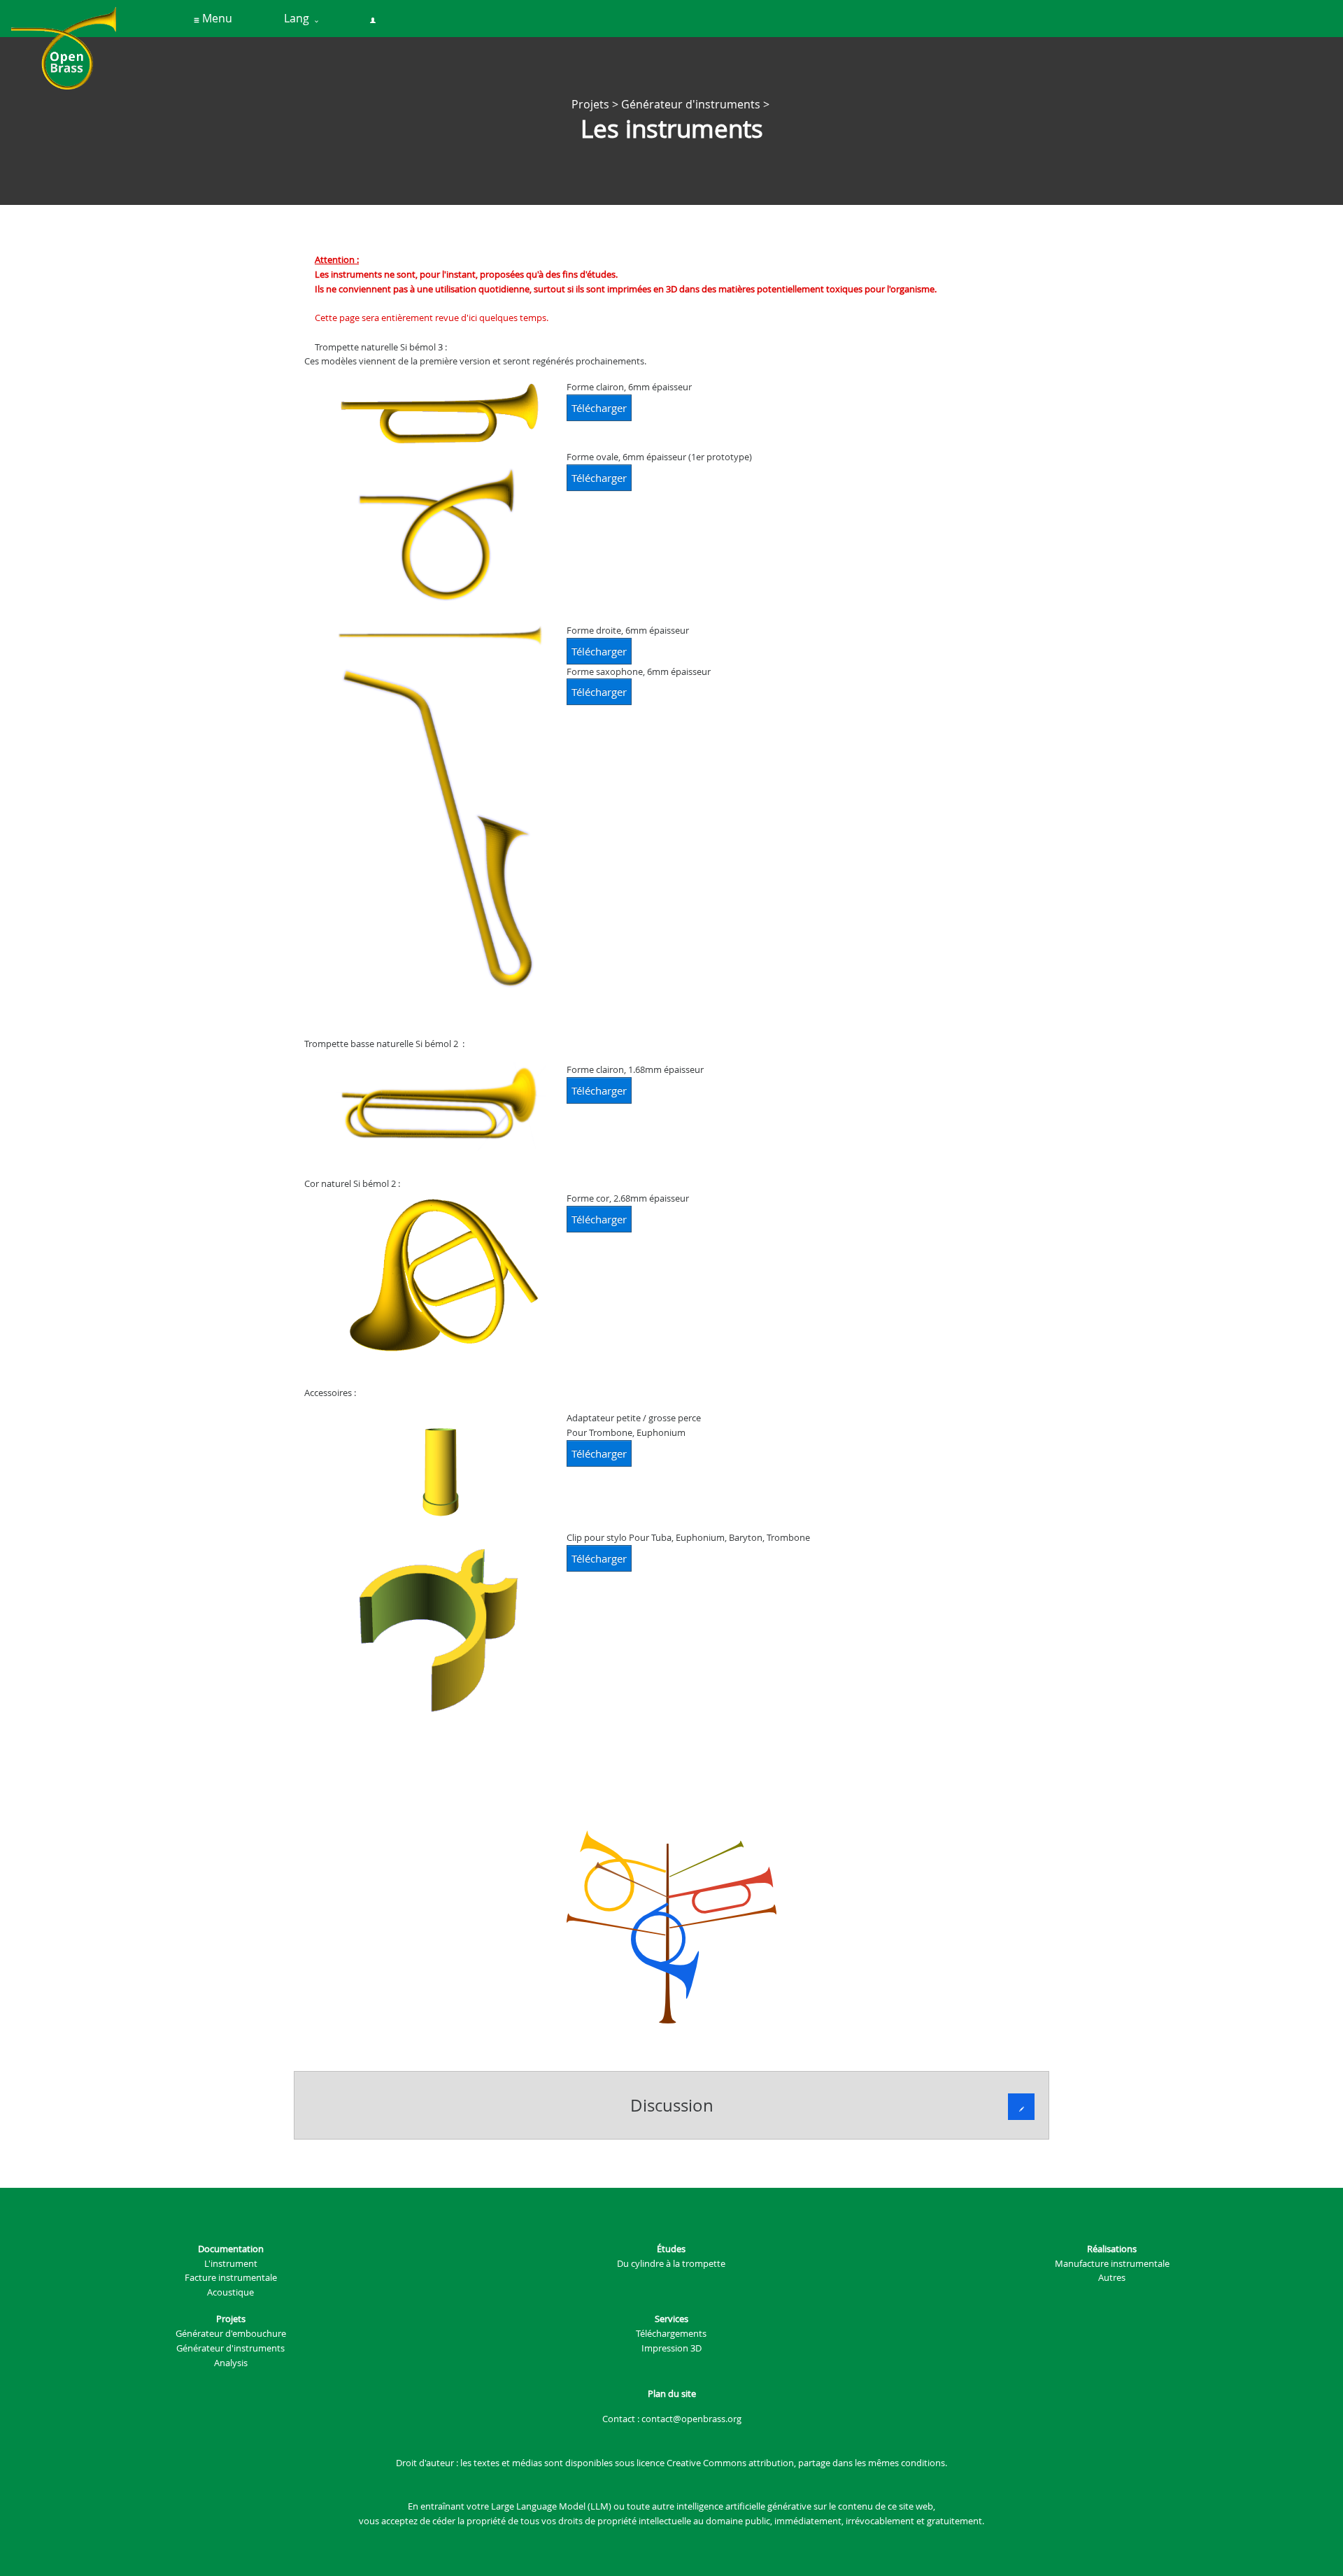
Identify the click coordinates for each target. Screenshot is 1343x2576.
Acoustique (230, 2292)
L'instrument (231, 2263)
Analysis (231, 2363)
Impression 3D (671, 2348)
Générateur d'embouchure (231, 2333)
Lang (299, 18)
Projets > (596, 104)
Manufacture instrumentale (1112, 2263)
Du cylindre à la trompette (671, 2263)
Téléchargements (671, 2333)
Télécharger (599, 408)
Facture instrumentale (231, 2277)
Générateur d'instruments (230, 2348)
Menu (216, 18)
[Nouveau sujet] (1021, 2107)
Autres (1112, 2277)
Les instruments (672, 129)
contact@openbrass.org (691, 2419)
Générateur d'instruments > (697, 104)
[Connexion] (373, 19)
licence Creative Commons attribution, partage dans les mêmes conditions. (792, 2463)
